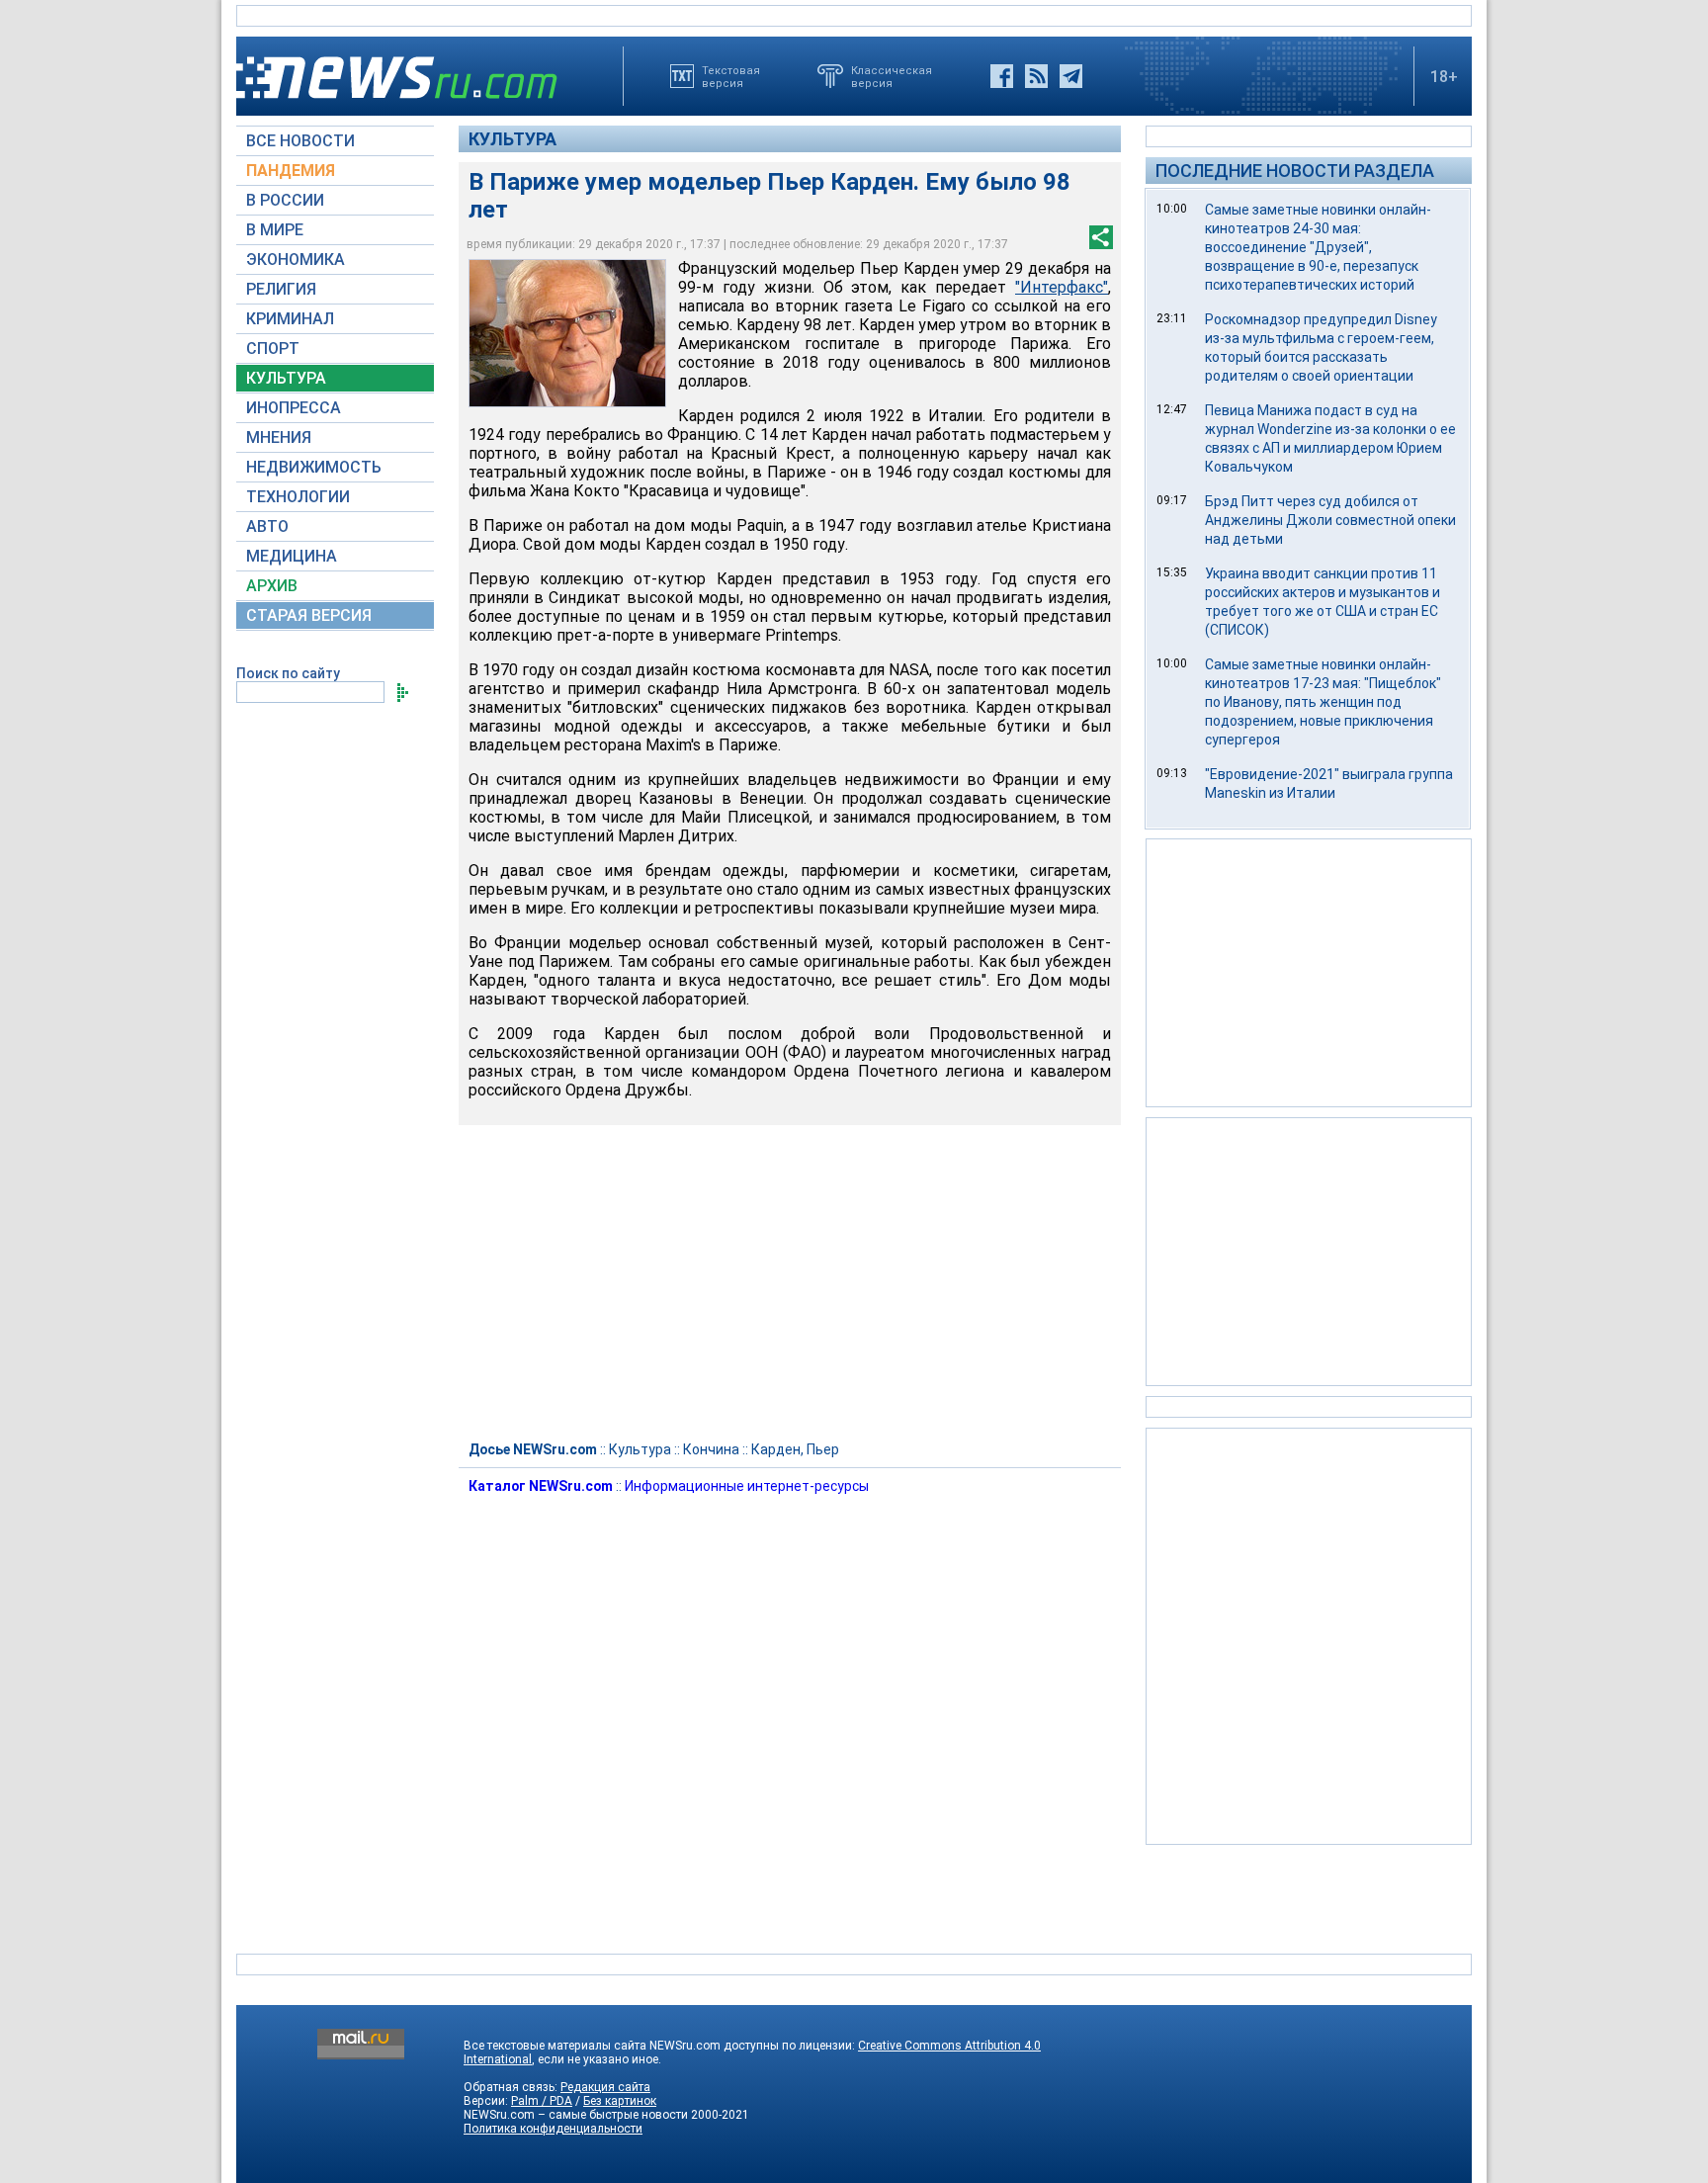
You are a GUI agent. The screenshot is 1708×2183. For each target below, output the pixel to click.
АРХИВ (272, 586)
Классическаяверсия (892, 76)
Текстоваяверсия (731, 76)
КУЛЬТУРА (286, 378)
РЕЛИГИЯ (281, 289)
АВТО (267, 526)
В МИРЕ (275, 230)
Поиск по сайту (288, 673)
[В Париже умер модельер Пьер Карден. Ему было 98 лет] (567, 333)
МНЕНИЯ (279, 437)
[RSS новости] (1036, 76)
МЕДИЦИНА (292, 556)
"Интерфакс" (1062, 287)
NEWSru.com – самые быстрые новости (576, 2115)
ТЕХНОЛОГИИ (298, 497)
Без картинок (620, 2101)
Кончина (711, 1449)
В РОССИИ (285, 200)
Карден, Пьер (795, 1449)
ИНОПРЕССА (294, 408)
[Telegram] (1071, 76)
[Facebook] (1002, 76)
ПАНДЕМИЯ (291, 171)
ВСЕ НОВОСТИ (300, 141)
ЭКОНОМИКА (296, 260)
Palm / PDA (542, 2101)
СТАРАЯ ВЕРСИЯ (309, 615)
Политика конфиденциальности (553, 2129)
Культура (512, 139)
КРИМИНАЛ (290, 319)
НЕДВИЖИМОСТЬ (314, 467)
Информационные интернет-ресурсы (747, 1486)
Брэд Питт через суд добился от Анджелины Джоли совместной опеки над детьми (1330, 520)
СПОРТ (273, 349)
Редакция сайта (605, 2087)
